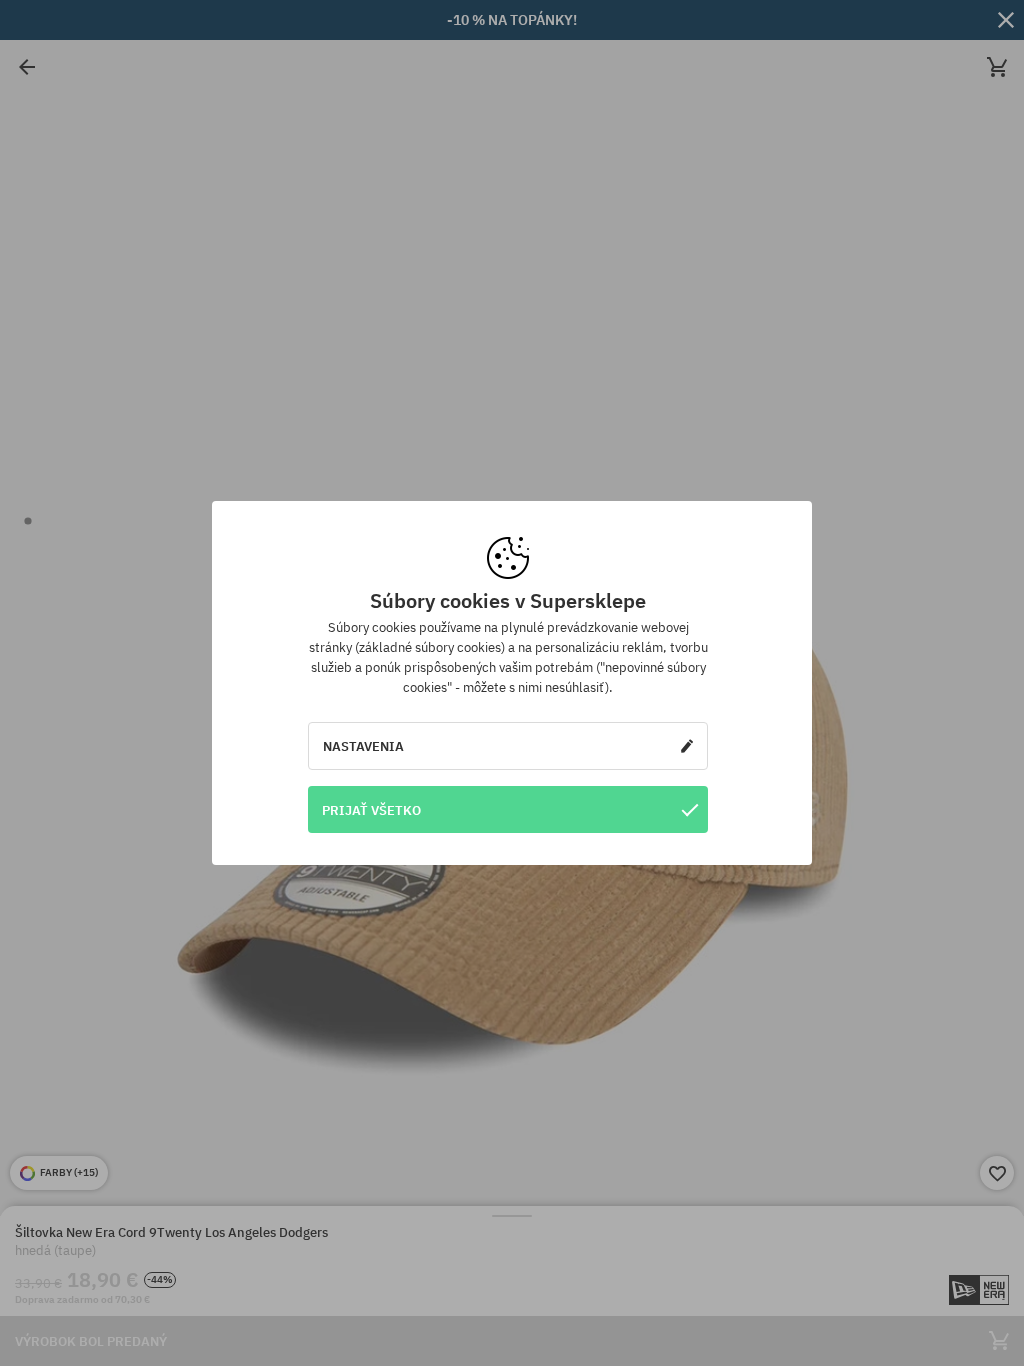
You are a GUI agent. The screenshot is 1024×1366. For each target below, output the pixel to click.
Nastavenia (363, 746)
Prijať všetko (371, 810)
